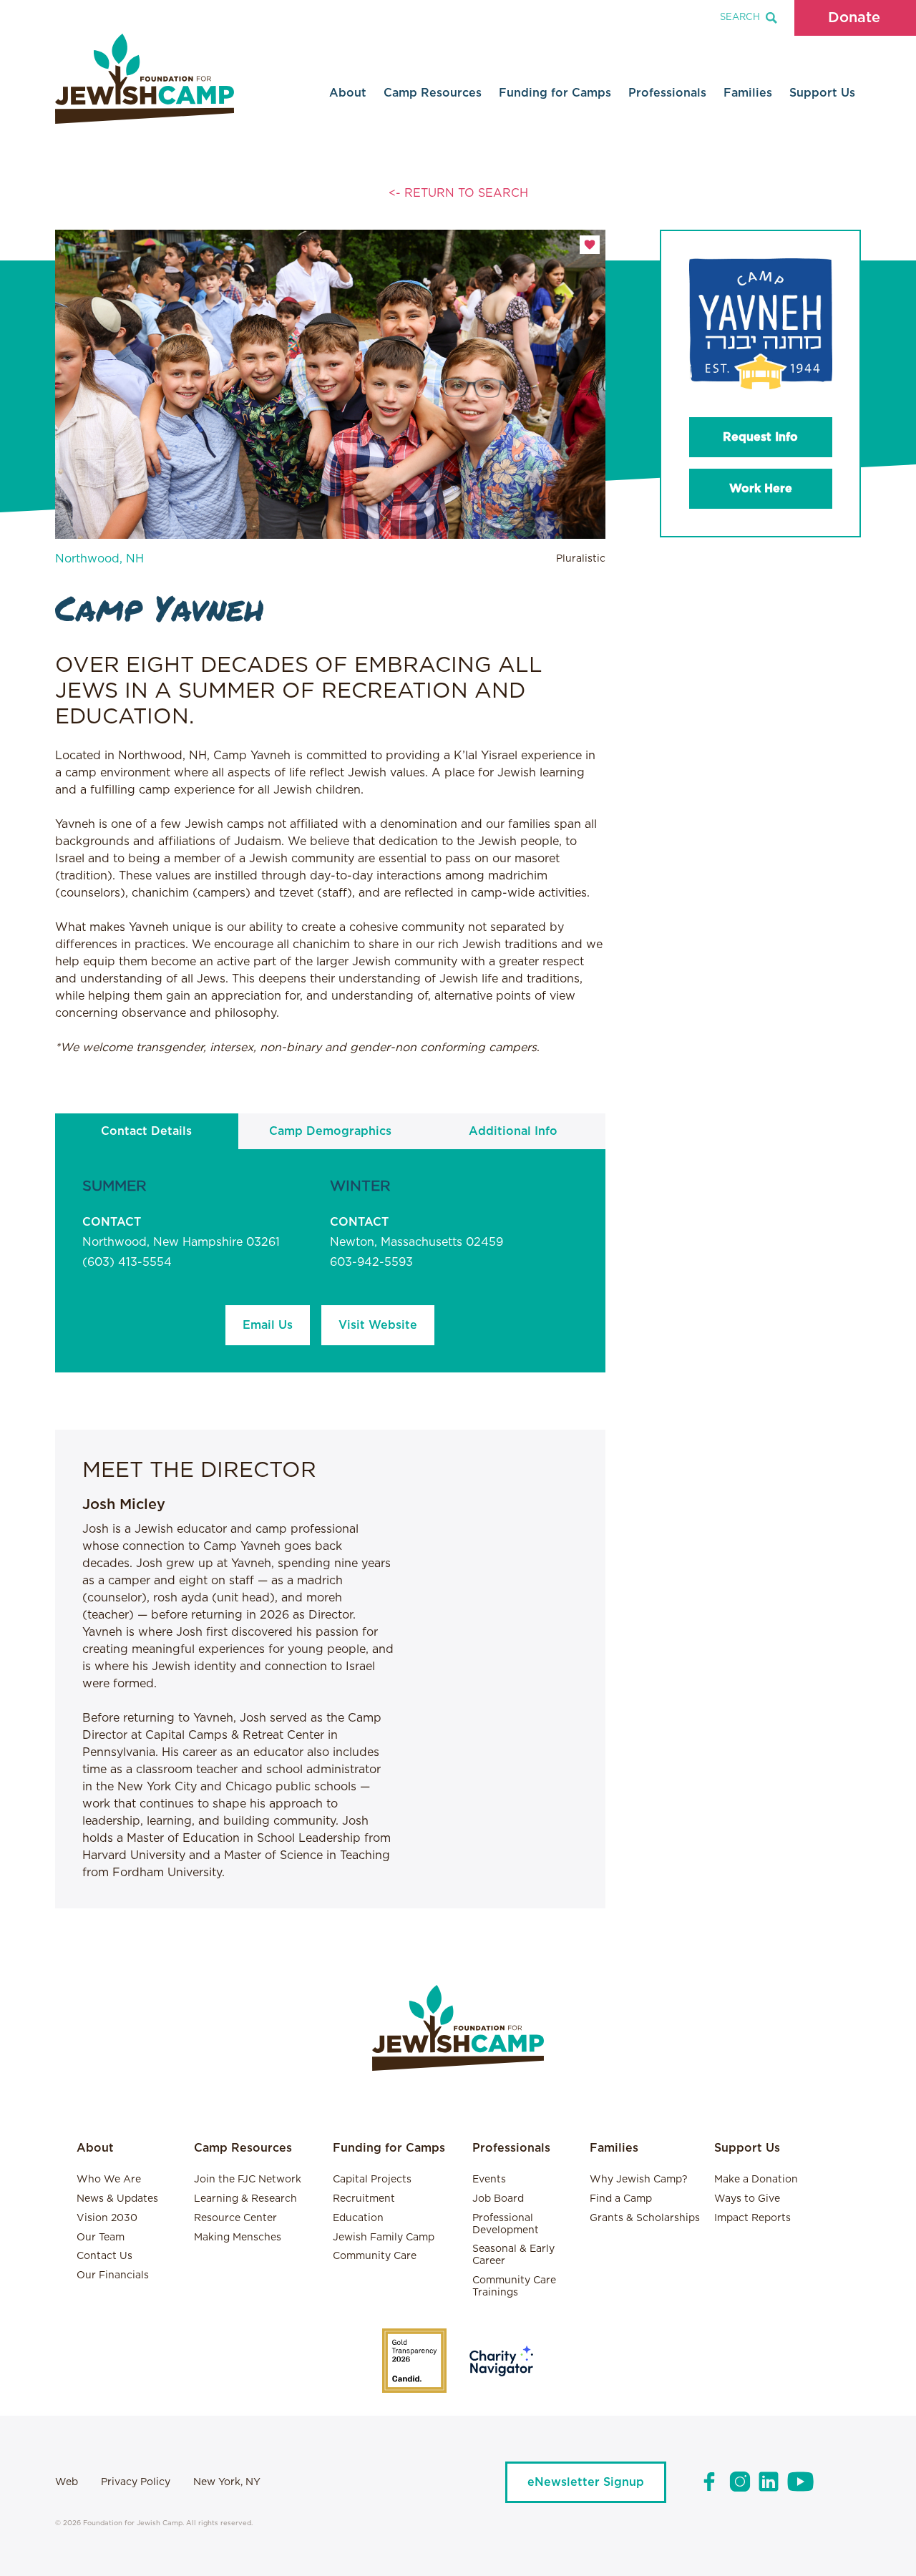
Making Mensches (238, 2238)
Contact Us (104, 2256)
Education (358, 2218)
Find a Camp (621, 2199)
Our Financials (113, 2275)
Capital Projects (372, 2180)
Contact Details (146, 1131)
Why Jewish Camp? (639, 2180)
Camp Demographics (330, 1131)
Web (67, 2482)
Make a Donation (756, 2180)
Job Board (498, 2199)
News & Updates (117, 2199)
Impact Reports (752, 2218)
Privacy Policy (136, 2482)
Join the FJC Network (248, 2180)
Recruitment (364, 2199)
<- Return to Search (458, 193)
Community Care (375, 2256)
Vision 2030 (107, 2218)
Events (489, 2180)
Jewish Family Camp (384, 2238)
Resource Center (235, 2218)
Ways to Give (747, 2199)
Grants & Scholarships (645, 2218)
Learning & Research (245, 2199)
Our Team (101, 2238)
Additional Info (513, 1131)
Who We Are (109, 2180)
